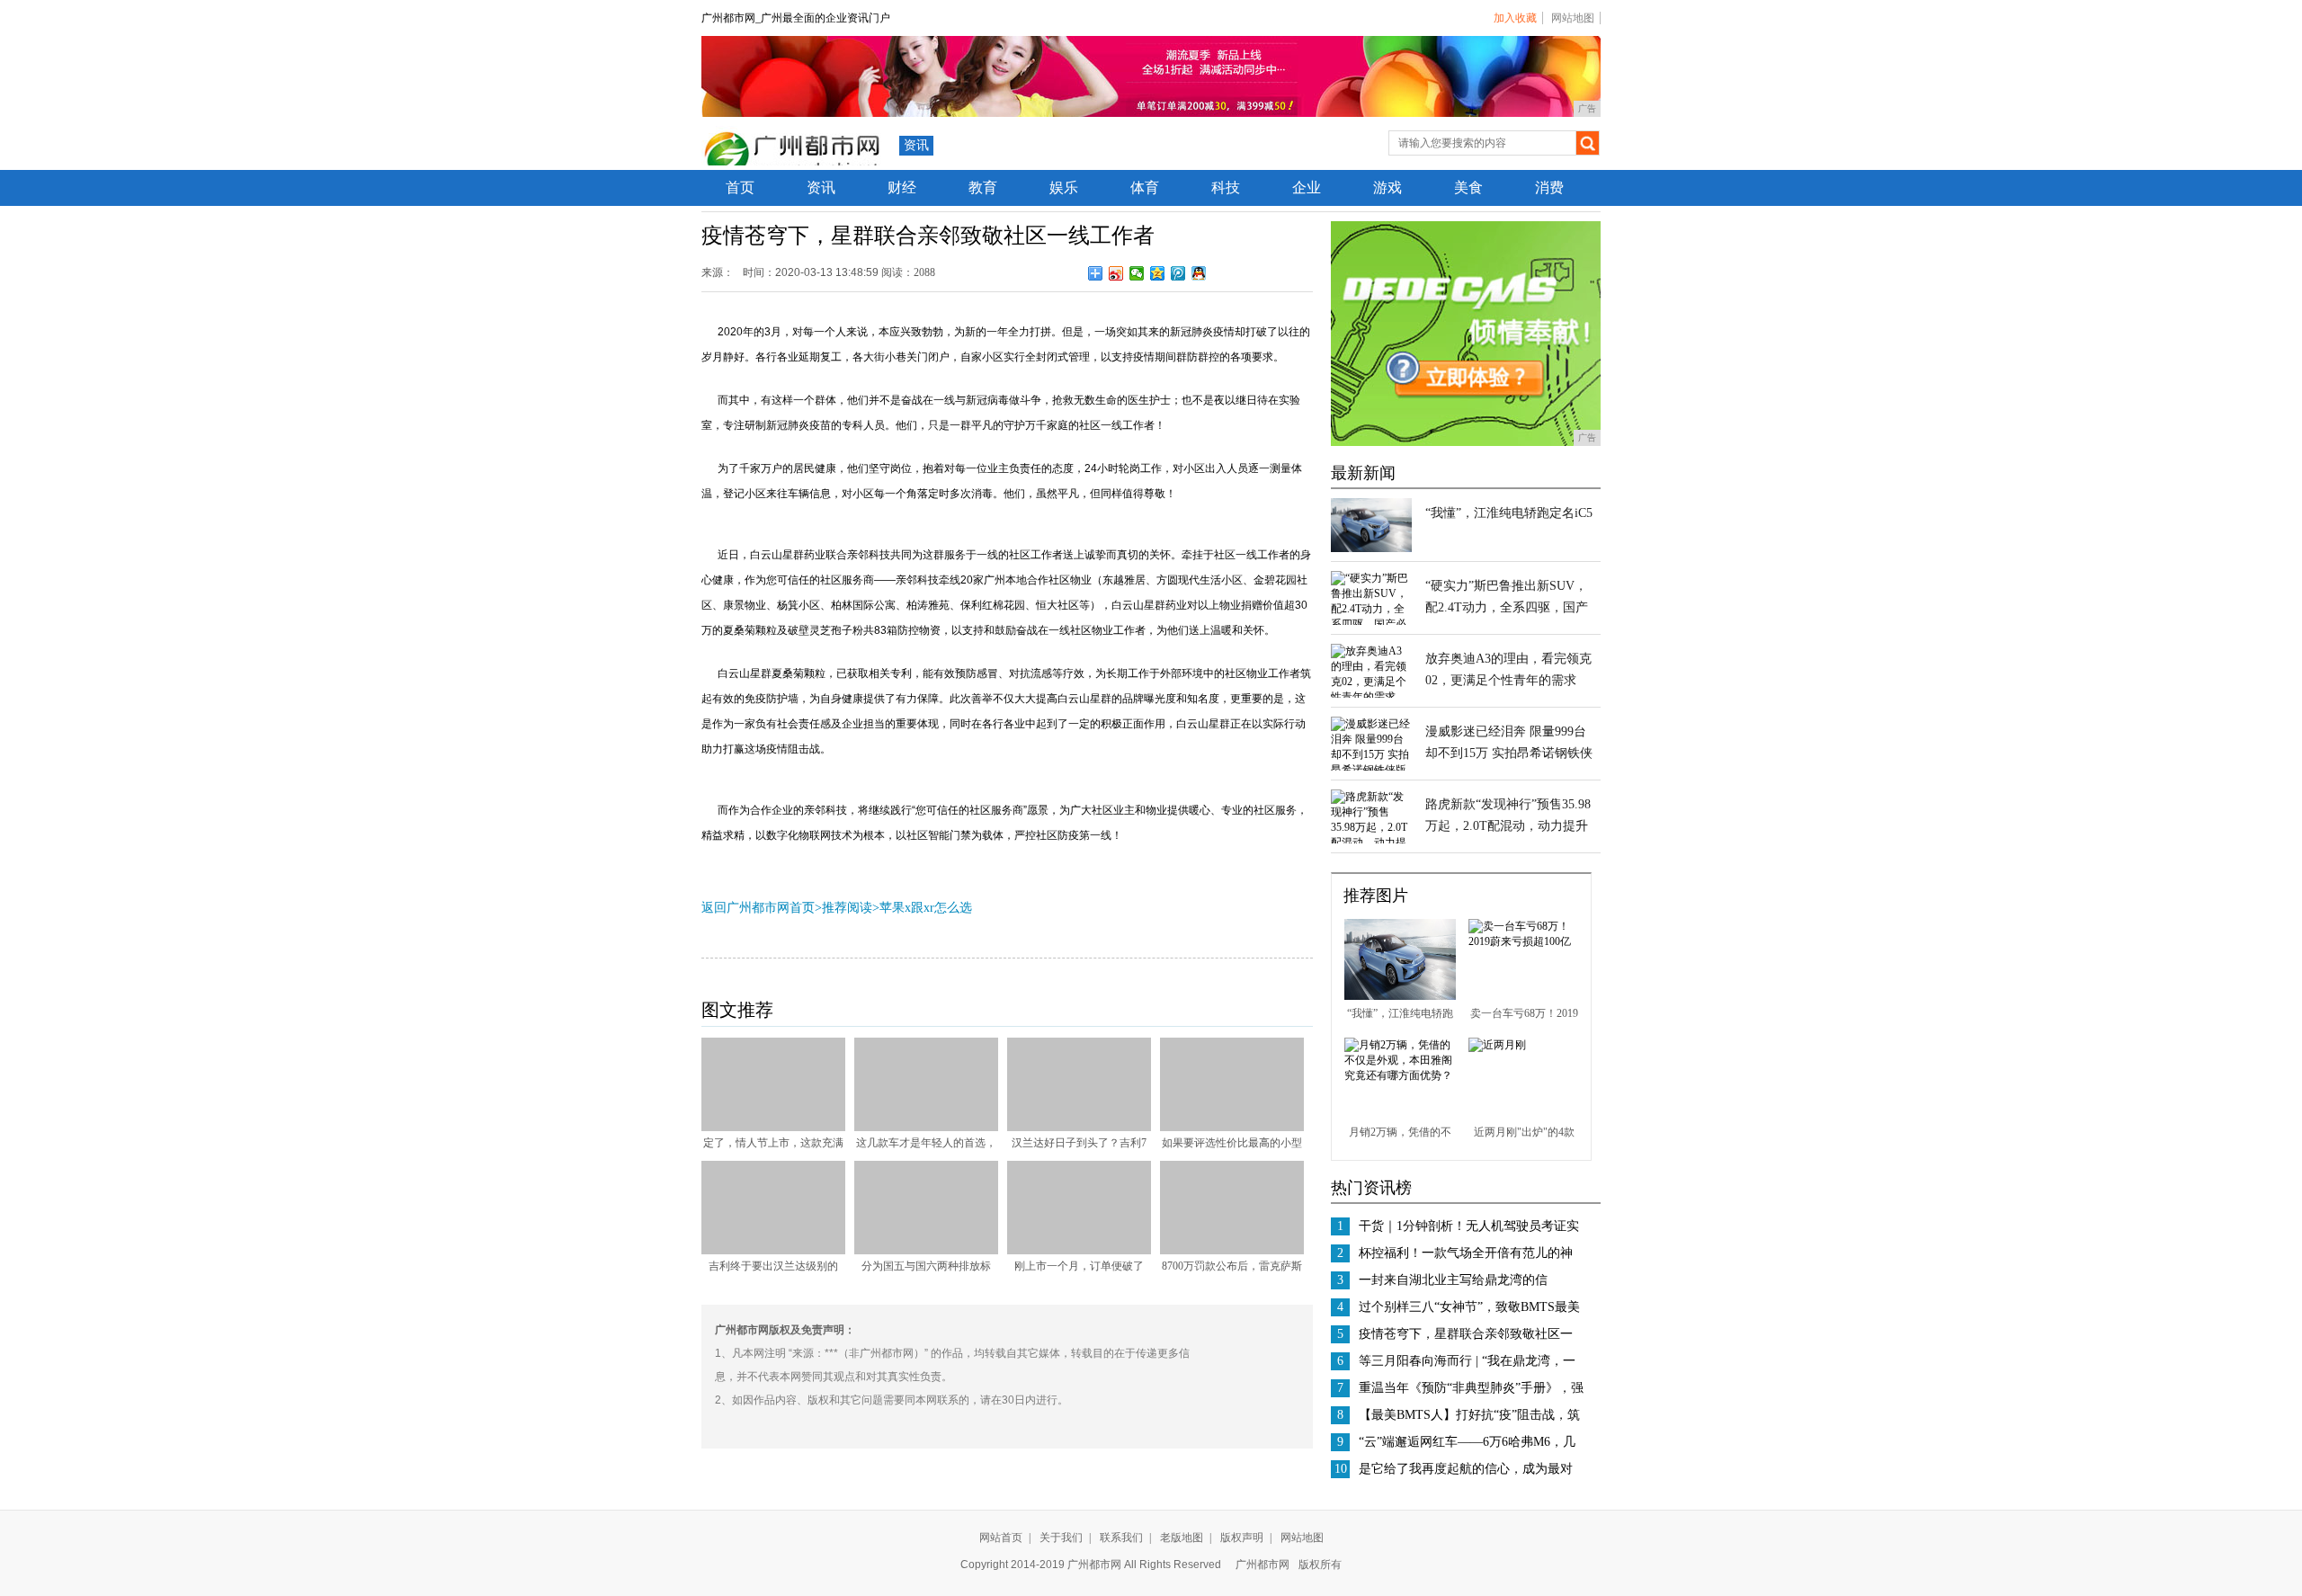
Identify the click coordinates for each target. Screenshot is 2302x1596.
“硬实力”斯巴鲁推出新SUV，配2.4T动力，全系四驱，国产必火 (1507, 607)
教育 (983, 187)
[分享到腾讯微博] (1178, 273)
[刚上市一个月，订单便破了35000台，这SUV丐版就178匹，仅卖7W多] (1079, 1251)
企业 (1307, 187)
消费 (1549, 187)
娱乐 (1064, 187)
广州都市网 (1263, 1565)
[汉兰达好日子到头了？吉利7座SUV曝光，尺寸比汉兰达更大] (1079, 1128)
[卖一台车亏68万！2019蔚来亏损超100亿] (1524, 941)
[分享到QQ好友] (1199, 273)
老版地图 (1182, 1538)
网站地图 (1573, 18)
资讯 (916, 145)
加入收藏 (1515, 18)
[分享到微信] (1137, 273)
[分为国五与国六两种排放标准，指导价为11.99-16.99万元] (926, 1251)
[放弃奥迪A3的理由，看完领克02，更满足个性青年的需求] (1371, 697)
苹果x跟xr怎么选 (926, 908)
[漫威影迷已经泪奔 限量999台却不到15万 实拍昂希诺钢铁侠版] (1371, 770)
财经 (902, 187)
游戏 (1387, 187)
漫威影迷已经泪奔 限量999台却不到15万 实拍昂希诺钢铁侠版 (1509, 753)
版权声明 (1242, 1538)
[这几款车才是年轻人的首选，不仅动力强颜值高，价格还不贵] (926, 1128)
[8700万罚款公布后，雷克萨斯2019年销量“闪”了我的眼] (1232, 1251)
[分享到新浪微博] (1116, 273)
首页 (740, 187)
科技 (1226, 187)
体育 (1145, 187)
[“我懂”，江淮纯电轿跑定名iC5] (1371, 548)
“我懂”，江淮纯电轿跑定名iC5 (1509, 513)
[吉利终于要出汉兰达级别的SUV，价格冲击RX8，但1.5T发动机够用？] (773, 1251)
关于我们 (1061, 1538)
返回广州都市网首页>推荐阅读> (790, 908)
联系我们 (1121, 1538)
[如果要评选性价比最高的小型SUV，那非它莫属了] (1232, 1128)
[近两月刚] (1497, 1045)
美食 (1468, 187)
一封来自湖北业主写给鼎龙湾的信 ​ (1455, 1280)
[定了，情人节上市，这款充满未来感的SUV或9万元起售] (773, 1128)
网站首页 (1001, 1538)
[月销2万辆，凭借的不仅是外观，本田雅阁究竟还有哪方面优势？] (1400, 1075)
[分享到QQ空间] (1158, 273)
